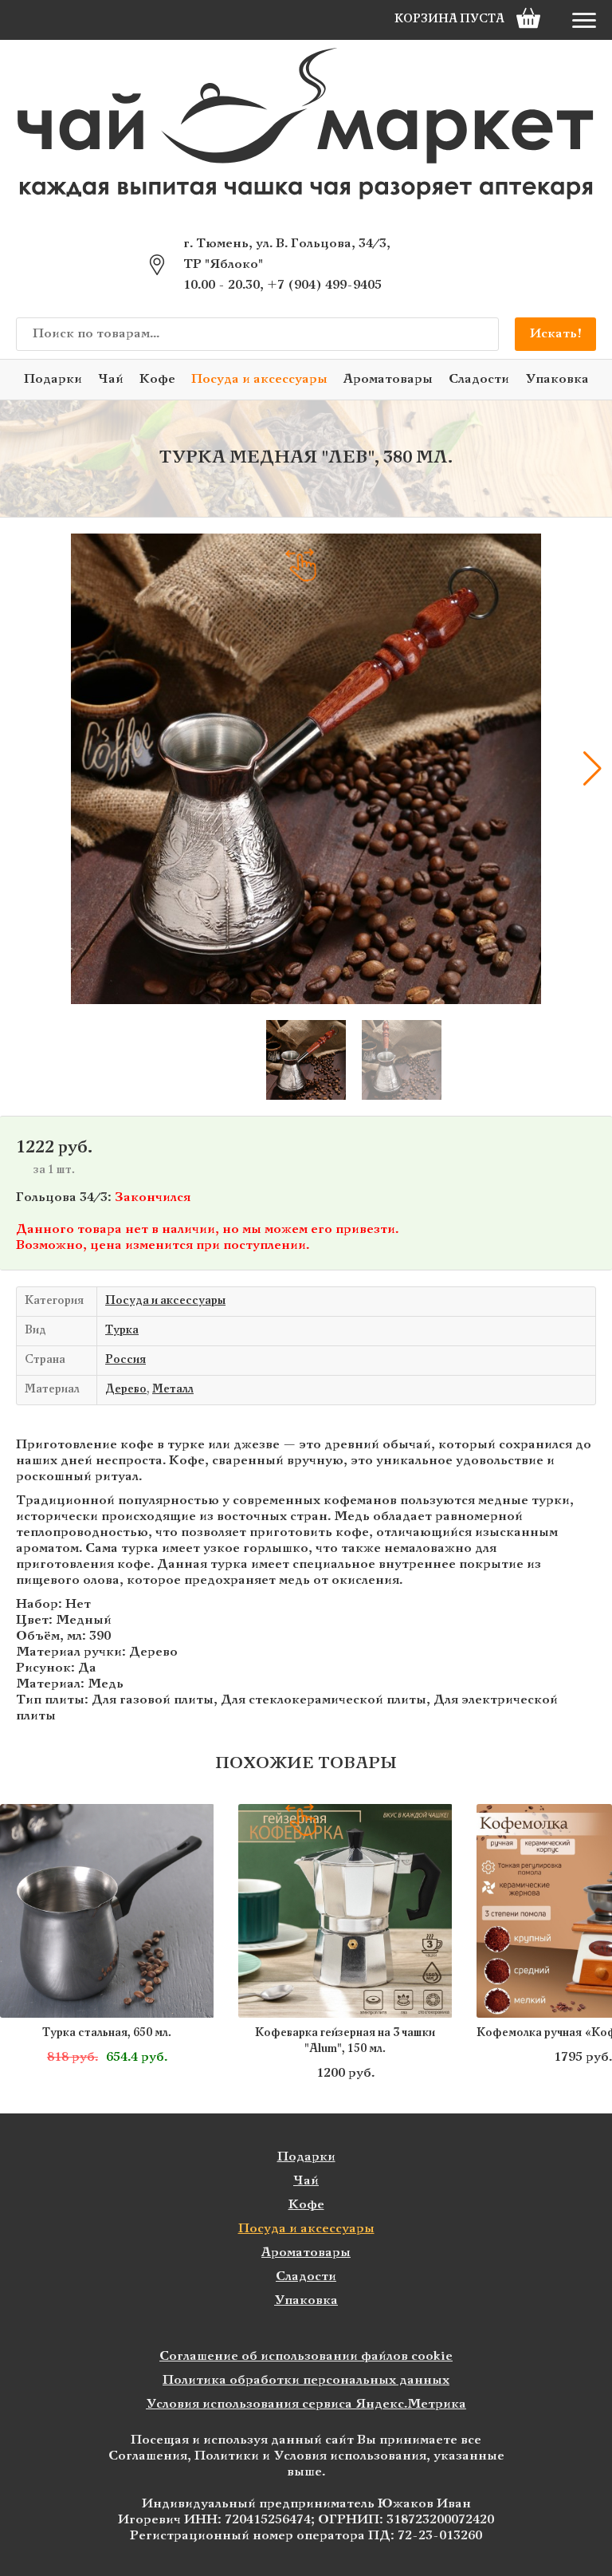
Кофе (157, 379)
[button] (20, 769)
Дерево (126, 1390)
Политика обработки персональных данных (306, 2380)
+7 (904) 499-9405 (324, 285)
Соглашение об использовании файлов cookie (306, 2356)
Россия (126, 1360)
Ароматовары (388, 379)
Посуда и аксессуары (259, 379)
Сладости (479, 379)
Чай (111, 379)
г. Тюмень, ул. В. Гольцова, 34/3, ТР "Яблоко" (287, 254)
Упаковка (557, 379)
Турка (122, 1331)
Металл (173, 1390)
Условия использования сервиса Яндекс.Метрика (306, 2404)
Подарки (53, 379)
